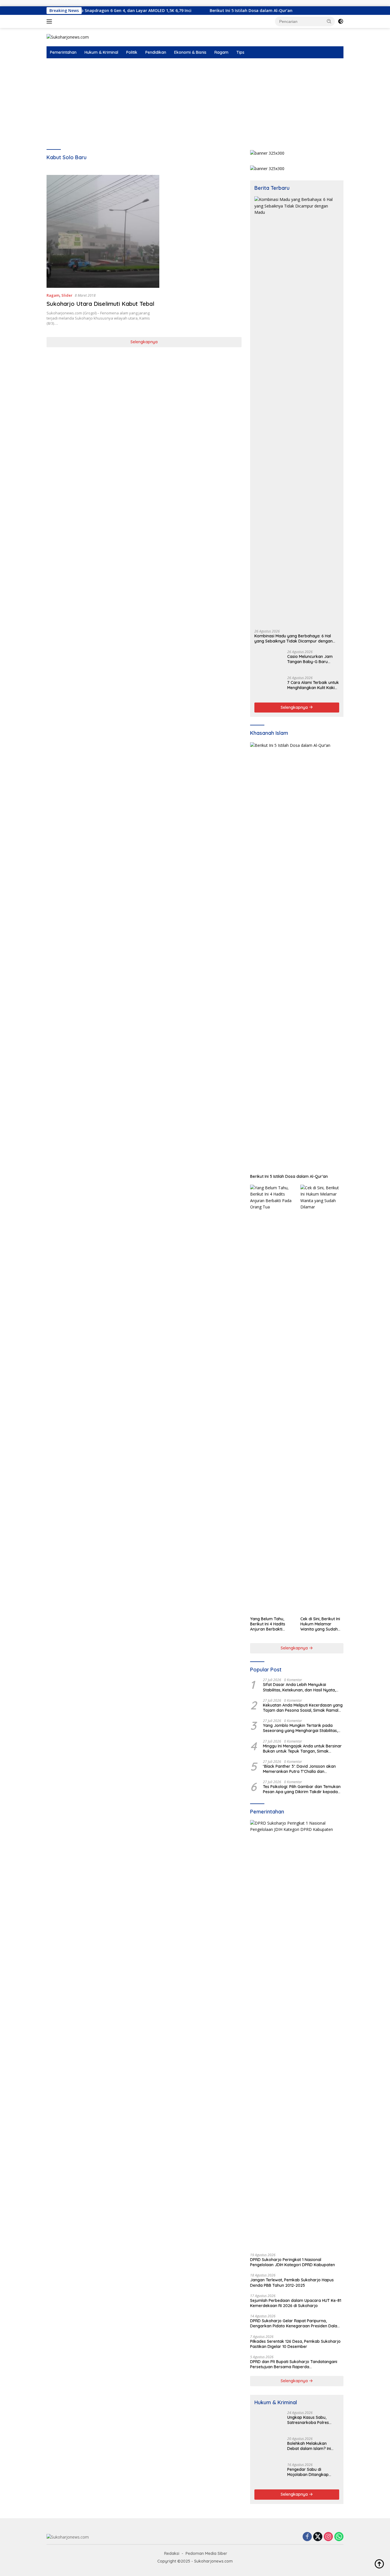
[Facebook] (307, 2537)
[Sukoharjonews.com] (68, 37)
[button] (329, 21)
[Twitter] (318, 2537)
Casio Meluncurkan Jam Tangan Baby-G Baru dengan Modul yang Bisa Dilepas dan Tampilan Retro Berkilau (311, 659)
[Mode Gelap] (341, 21)
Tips (240, 52)
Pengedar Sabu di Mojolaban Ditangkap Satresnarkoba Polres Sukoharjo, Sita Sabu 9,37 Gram (311, 2472)
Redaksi (172, 2553)
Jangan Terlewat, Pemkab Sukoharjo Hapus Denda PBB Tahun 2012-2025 (292, 2282)
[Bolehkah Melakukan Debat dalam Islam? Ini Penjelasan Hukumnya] (269, 2448)
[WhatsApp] (339, 2537)
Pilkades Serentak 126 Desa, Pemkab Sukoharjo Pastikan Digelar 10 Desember (295, 2344)
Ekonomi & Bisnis (190, 52)
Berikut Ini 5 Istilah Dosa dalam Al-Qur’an (194, 11)
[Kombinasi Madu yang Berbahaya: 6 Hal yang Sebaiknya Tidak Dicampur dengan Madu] (297, 411)
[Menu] (50, 21)
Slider (67, 295)
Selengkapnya (144, 342)
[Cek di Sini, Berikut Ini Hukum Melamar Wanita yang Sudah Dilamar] (322, 1399)
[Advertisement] (195, 101)
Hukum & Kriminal (101, 52)
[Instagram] (328, 2537)
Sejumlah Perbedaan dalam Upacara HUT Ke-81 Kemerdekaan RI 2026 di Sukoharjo (296, 2303)
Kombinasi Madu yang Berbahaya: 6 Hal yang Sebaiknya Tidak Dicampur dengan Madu (293, 638)
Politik (132, 52)
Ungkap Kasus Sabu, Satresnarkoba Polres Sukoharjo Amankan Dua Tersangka (311, 2420)
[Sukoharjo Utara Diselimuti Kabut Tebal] (103, 231)
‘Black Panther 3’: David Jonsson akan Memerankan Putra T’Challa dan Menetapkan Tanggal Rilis (299, 1769)
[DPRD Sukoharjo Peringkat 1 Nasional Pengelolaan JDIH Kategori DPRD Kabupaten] (297, 2034)
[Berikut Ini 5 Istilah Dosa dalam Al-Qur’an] (297, 957)
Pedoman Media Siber (206, 2553)
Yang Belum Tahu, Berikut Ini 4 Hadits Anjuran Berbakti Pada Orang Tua (268, 1624)
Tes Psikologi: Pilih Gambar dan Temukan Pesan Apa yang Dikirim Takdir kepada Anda (302, 1789)
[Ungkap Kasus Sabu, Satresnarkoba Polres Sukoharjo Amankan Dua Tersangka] (269, 2422)
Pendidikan (156, 52)
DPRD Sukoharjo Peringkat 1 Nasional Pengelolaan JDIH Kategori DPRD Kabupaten (292, 2262)
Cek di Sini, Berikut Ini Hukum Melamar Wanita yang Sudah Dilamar (320, 1624)
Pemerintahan (63, 52)
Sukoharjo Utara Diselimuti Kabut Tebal (100, 304)
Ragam (221, 52)
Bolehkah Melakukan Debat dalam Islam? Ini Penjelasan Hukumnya (309, 2446)
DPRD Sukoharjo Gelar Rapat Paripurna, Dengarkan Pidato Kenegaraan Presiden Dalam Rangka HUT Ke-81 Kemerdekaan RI (295, 2323)
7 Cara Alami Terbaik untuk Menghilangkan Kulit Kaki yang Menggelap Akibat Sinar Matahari (313, 685)
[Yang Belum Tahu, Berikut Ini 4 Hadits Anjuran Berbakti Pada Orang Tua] (272, 1399)
